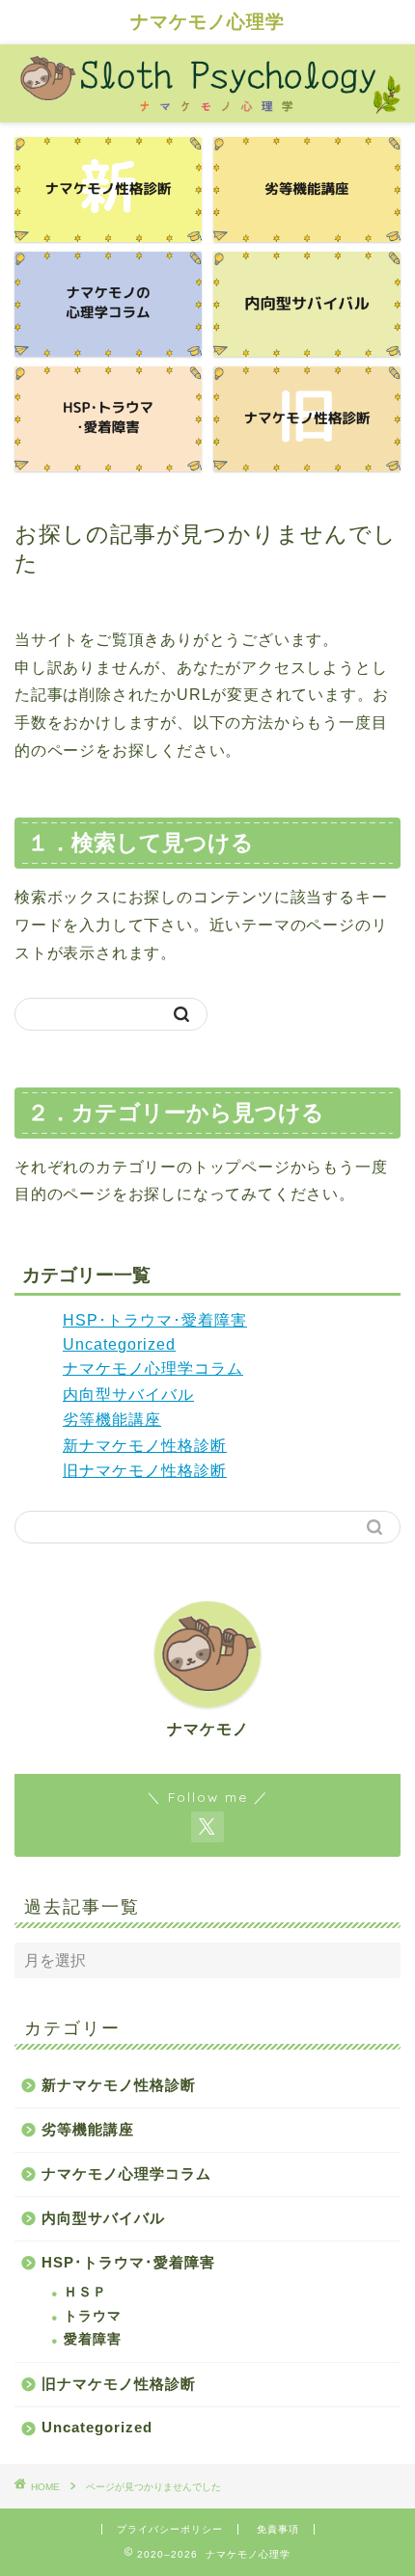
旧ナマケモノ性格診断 (145, 1471)
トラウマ (93, 2316)
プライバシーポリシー (170, 2529)
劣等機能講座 (112, 1420)
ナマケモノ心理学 (207, 21)
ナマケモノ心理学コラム (153, 1368)
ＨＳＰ (85, 2292)
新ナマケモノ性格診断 (145, 1446)
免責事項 (278, 2529)
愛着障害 (93, 2339)
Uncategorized (119, 1344)
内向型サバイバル (128, 1395)
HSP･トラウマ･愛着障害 (155, 1320)
